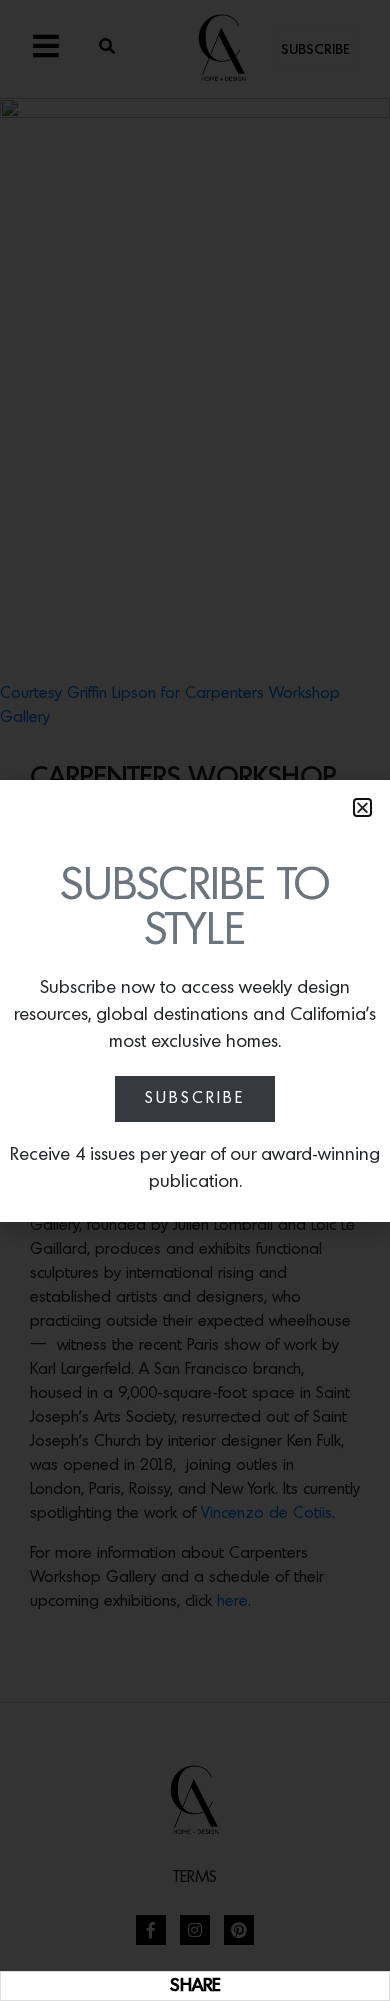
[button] (362, 807)
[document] (195, 1000)
